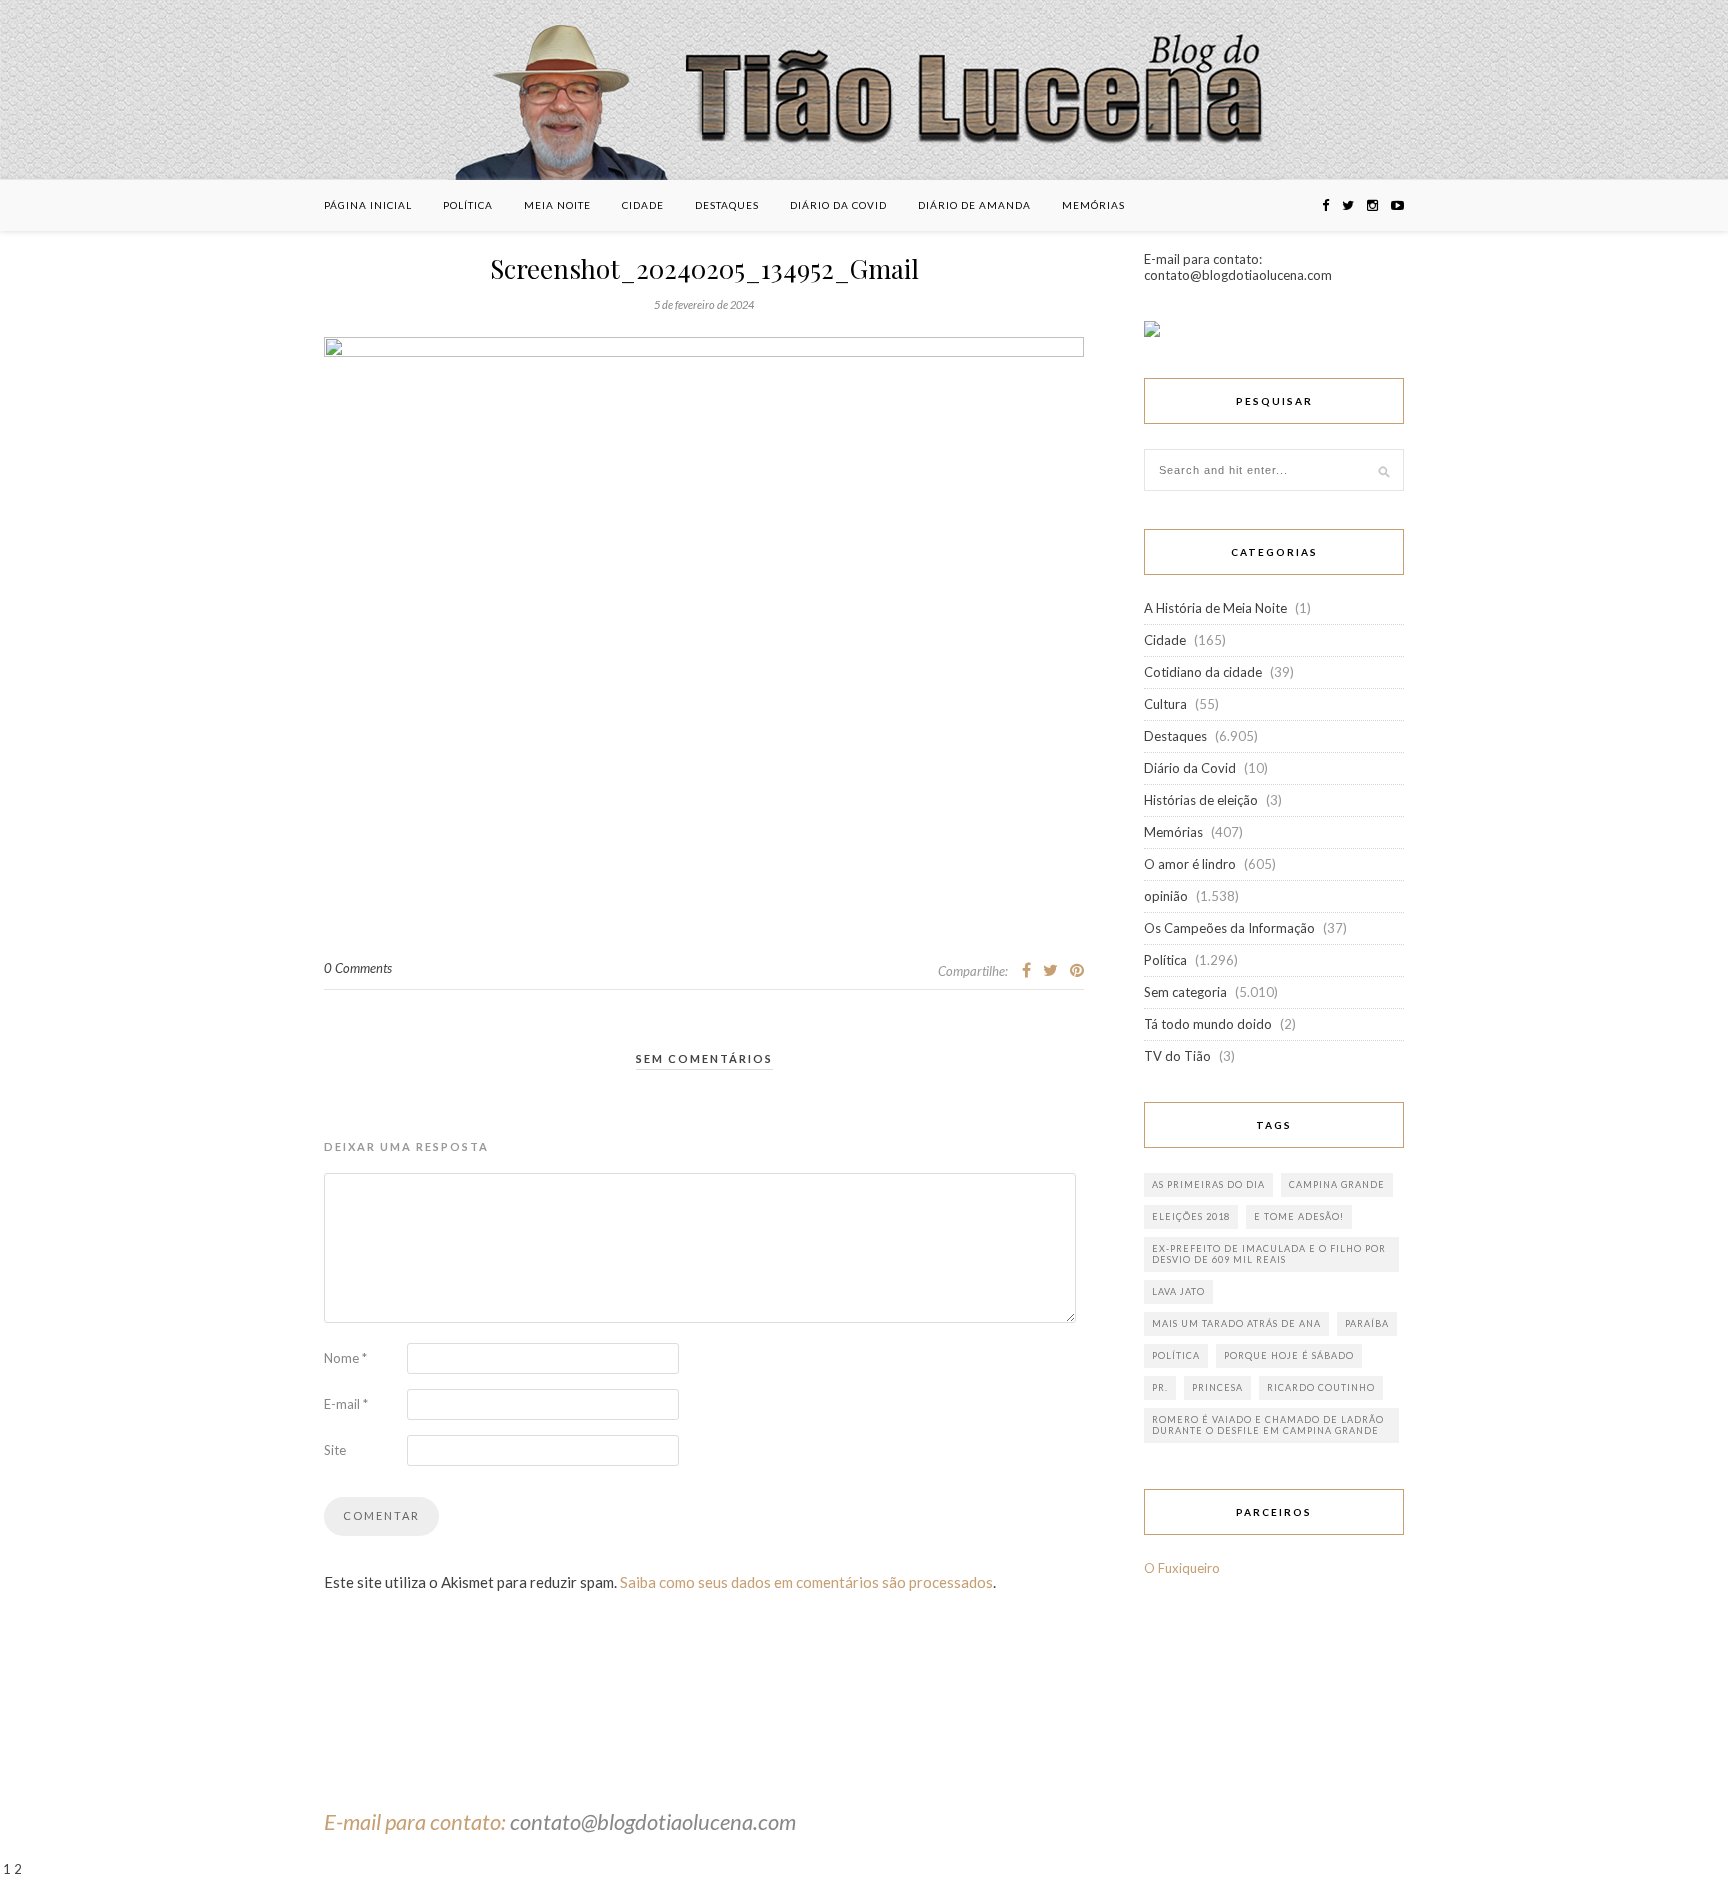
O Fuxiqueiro (1182, 1568)
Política (468, 205)
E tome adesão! (1299, 1216)
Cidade (643, 205)
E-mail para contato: (417, 1821)
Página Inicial (368, 205)
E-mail (346, 1404)
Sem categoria (1185, 992)
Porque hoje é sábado (1289, 1355)
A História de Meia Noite (1215, 608)
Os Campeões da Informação (1229, 928)
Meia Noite (557, 205)
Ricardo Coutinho (1321, 1387)
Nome (345, 1358)
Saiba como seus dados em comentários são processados (806, 1582)
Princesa (1217, 1387)
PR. (1160, 1387)
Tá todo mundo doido (1208, 1024)
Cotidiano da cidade (1203, 672)
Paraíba (1367, 1323)
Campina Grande (1337, 1184)
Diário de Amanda (974, 205)
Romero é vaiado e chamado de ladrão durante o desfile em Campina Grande (1268, 1425)
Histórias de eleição (1201, 800)
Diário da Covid (838, 205)
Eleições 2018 (1191, 1216)
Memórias (1093, 205)
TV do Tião (1177, 1056)
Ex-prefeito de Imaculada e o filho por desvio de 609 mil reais (1269, 1254)
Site (335, 1450)
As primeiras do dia (1208, 1184)
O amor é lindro (1190, 864)
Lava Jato (1178, 1291)
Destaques (727, 205)
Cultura (1165, 704)
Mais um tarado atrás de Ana (1236, 1323)
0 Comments (358, 968)
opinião (1166, 896)
